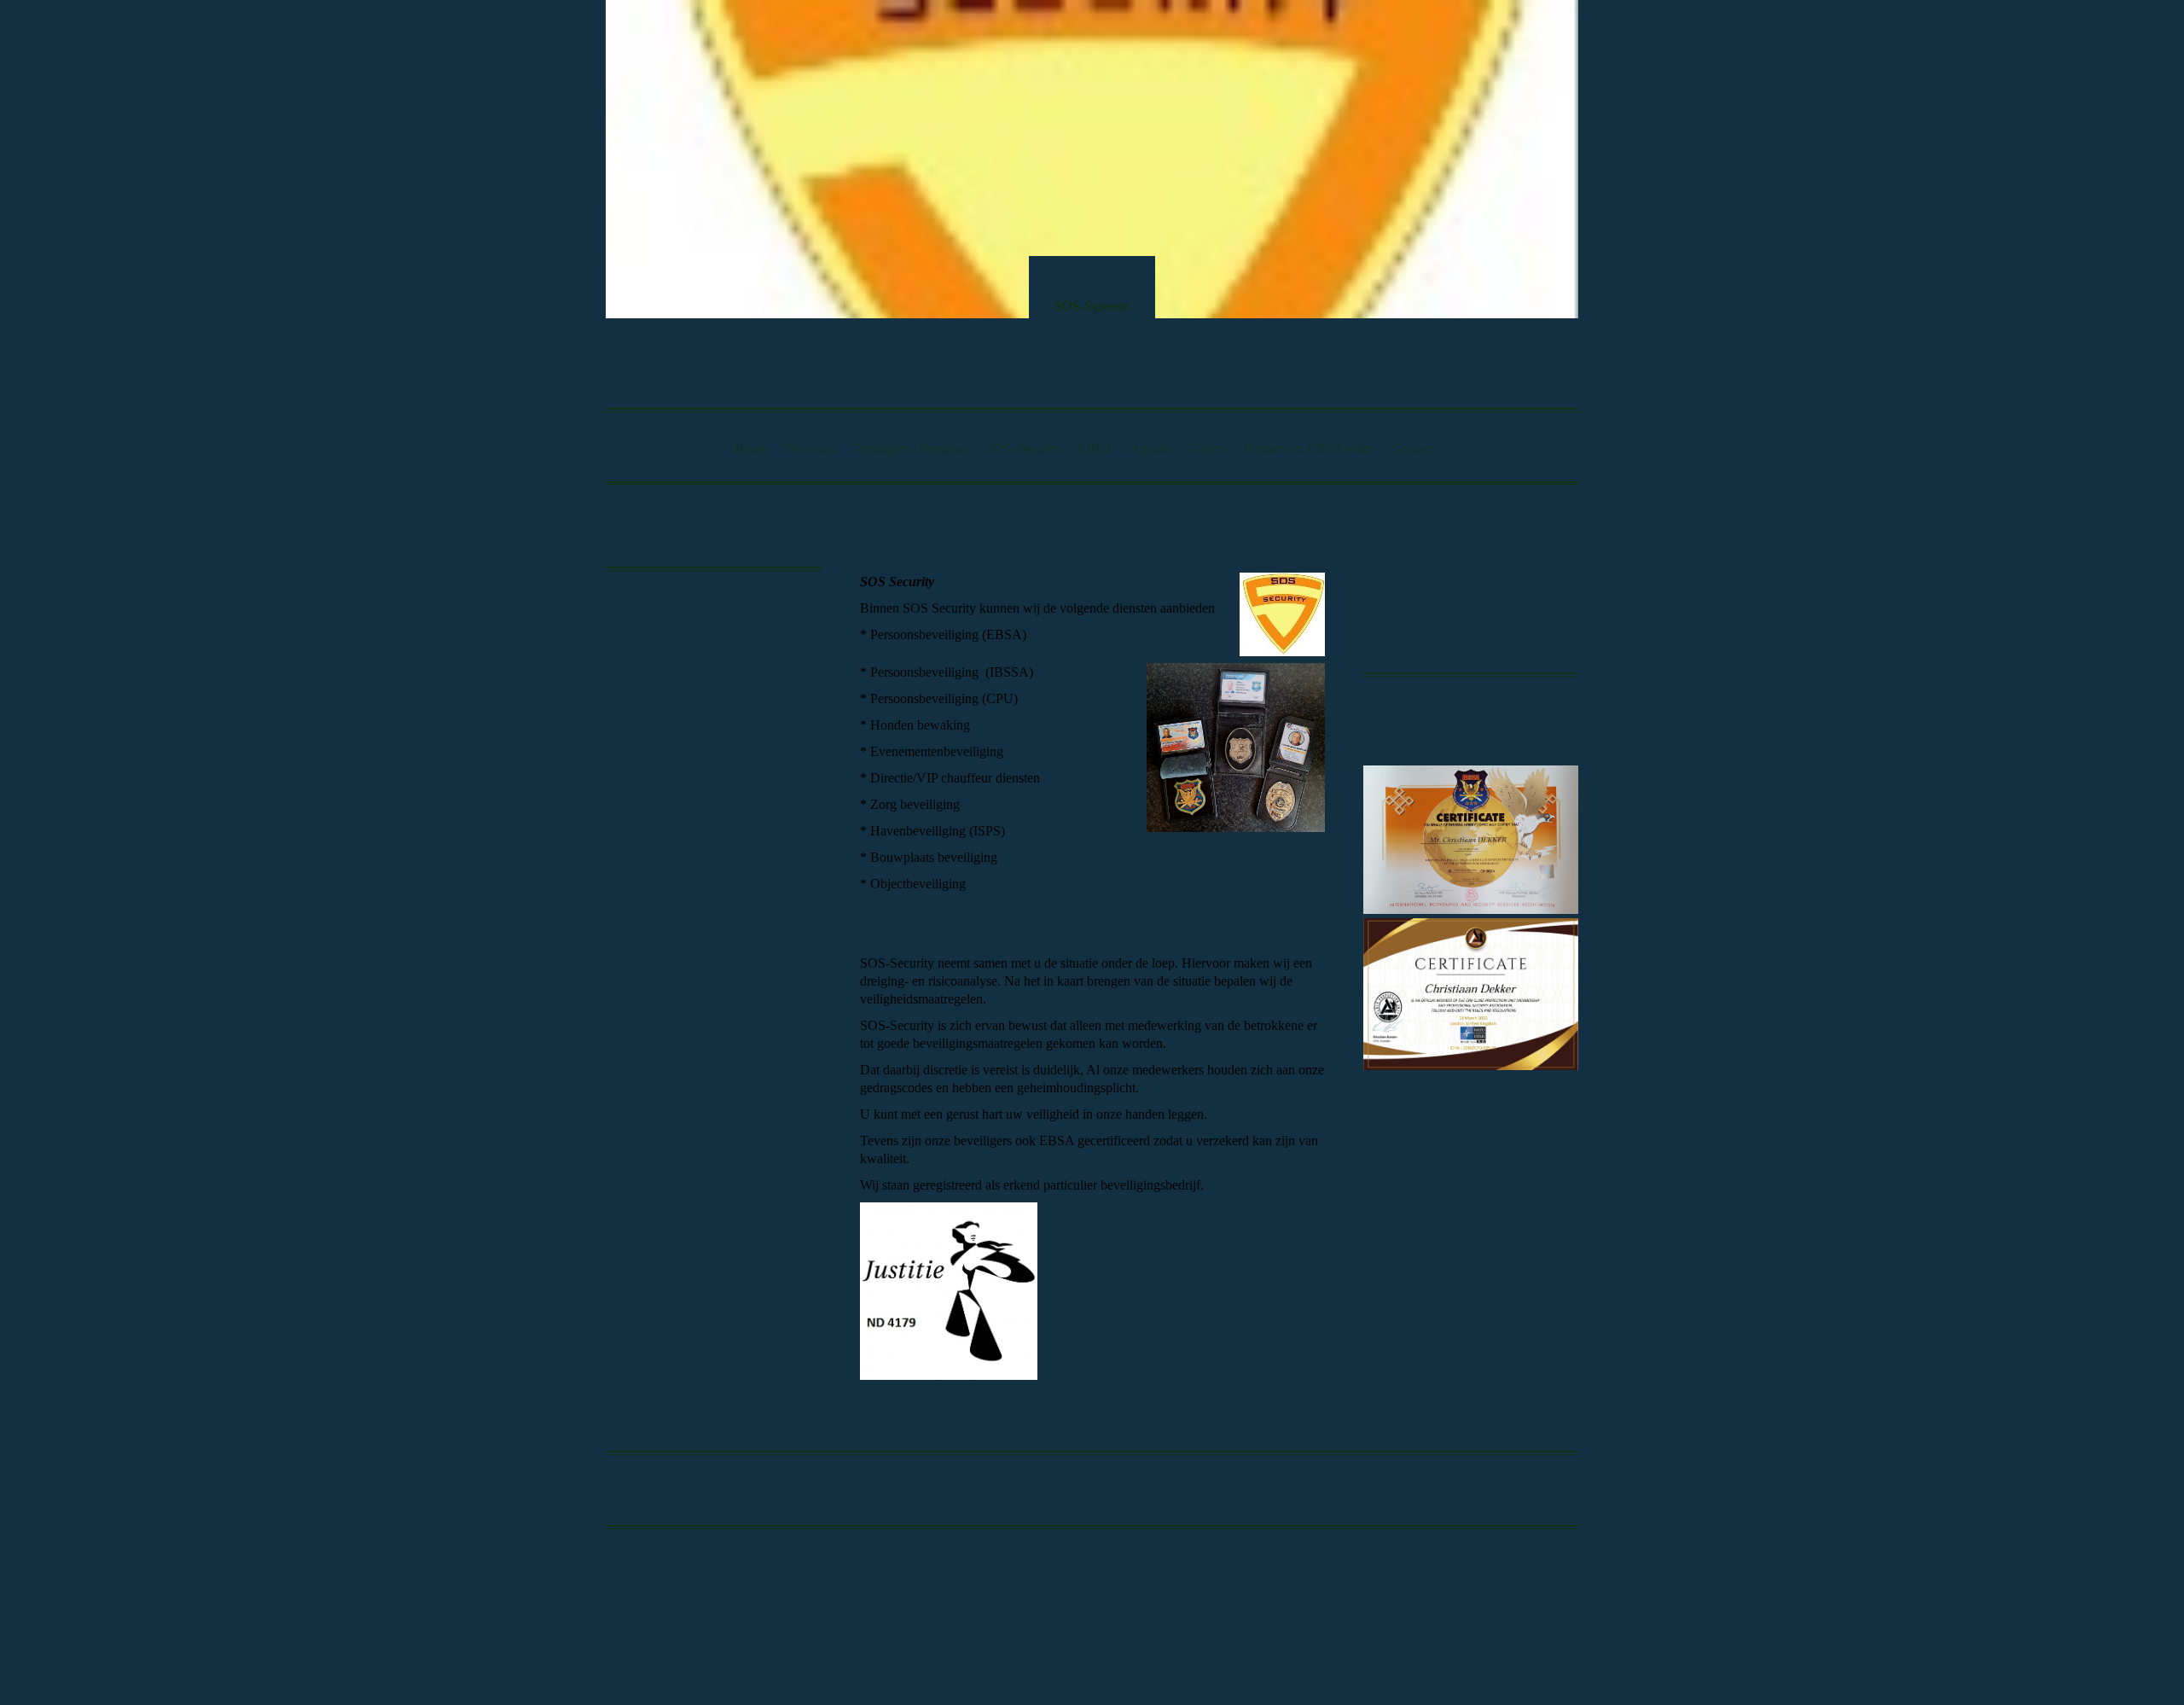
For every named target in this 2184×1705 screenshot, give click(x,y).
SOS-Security (1023, 448)
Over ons (810, 448)
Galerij (1208, 448)
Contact (1412, 448)
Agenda (1152, 448)
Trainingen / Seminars (910, 448)
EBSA (1095, 448)
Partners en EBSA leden (1309, 448)
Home (751, 448)
